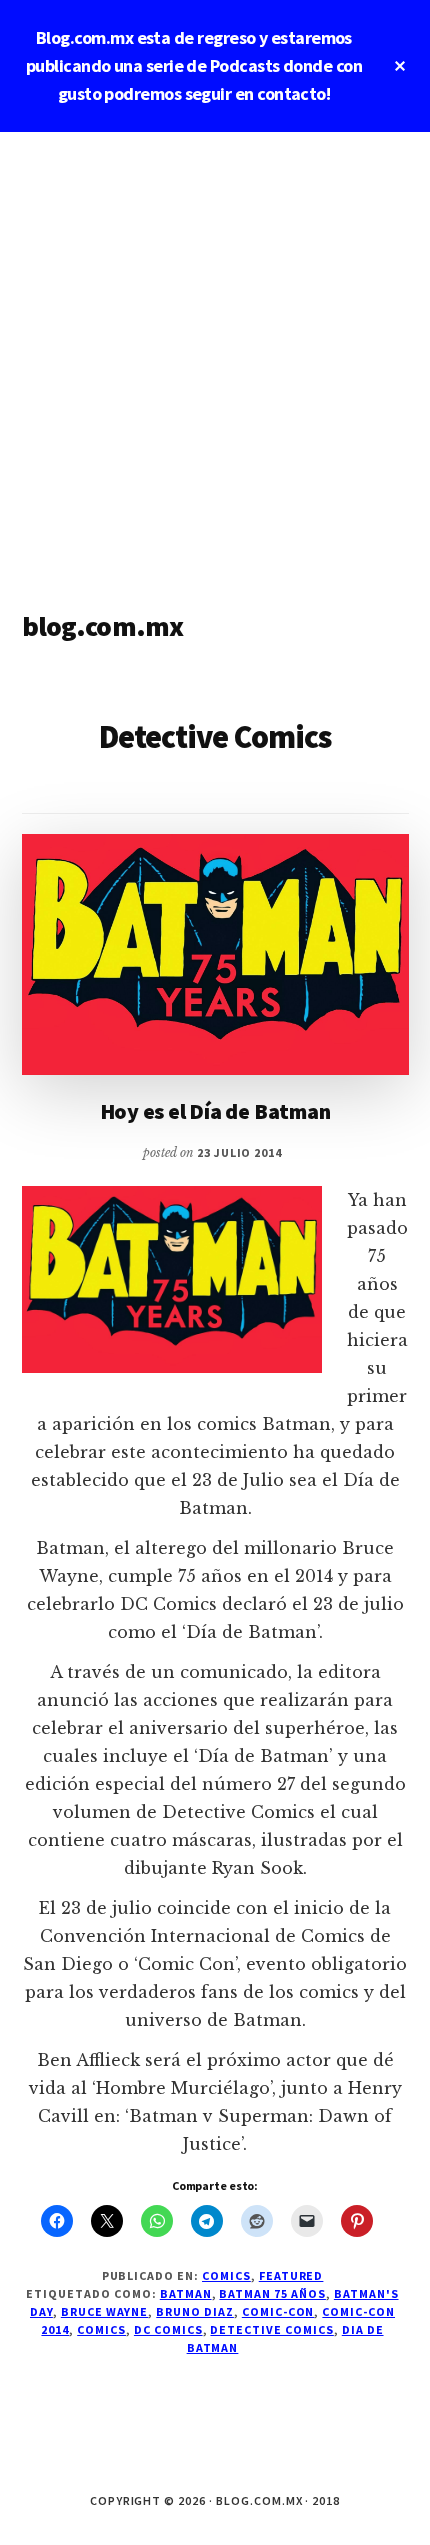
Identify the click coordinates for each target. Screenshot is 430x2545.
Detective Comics (271, 2329)
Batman (186, 2293)
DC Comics (168, 2329)
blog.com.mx (103, 626)
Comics (226, 2275)
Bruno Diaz (195, 2311)
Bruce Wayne (105, 2311)
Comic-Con (278, 2311)
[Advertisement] (215, 357)
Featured (291, 2275)
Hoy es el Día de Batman (215, 1111)
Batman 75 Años (272, 2293)
